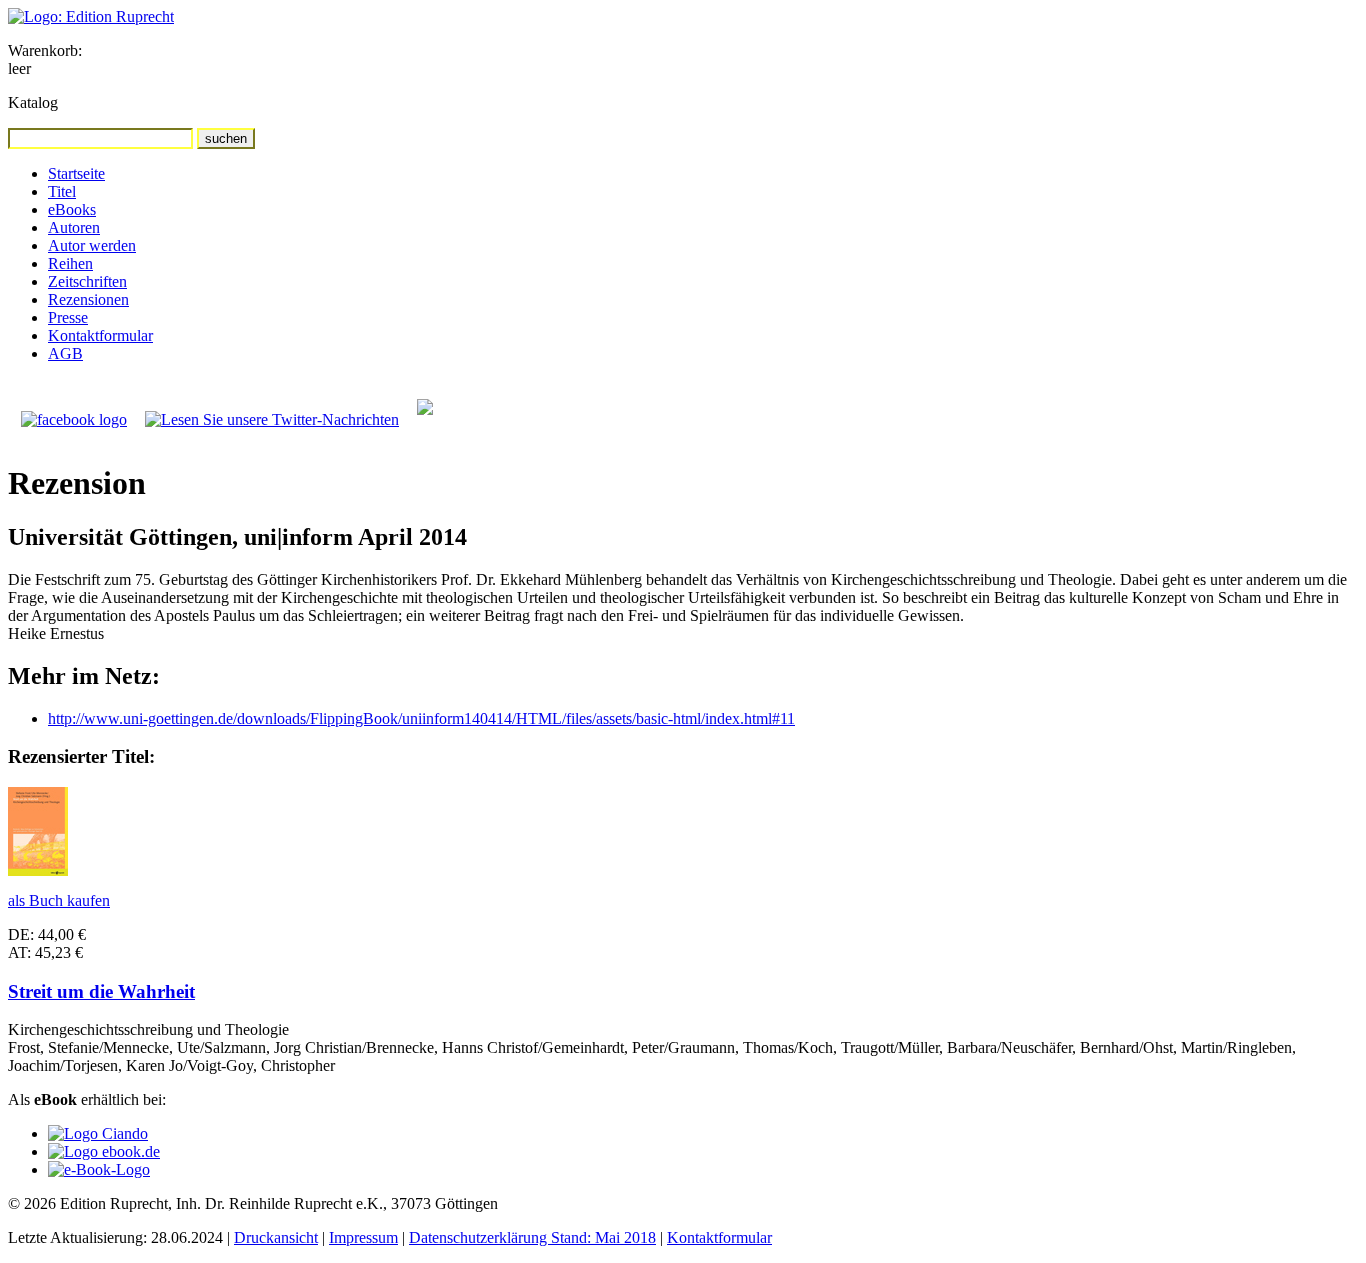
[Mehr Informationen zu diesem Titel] (38, 870)
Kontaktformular (100, 335)
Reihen (70, 263)
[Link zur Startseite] (91, 16)
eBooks (72, 209)
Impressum (363, 1237)
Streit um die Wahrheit (101, 991)
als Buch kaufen (59, 900)
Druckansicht (276, 1237)
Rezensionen (88, 299)
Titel (62, 191)
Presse (68, 317)
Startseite (76, 173)
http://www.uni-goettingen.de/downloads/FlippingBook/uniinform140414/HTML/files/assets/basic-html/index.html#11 (421, 718)
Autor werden (92, 245)
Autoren (74, 227)
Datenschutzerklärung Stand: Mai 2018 (532, 1237)
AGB (65, 353)
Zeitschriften (87, 281)
